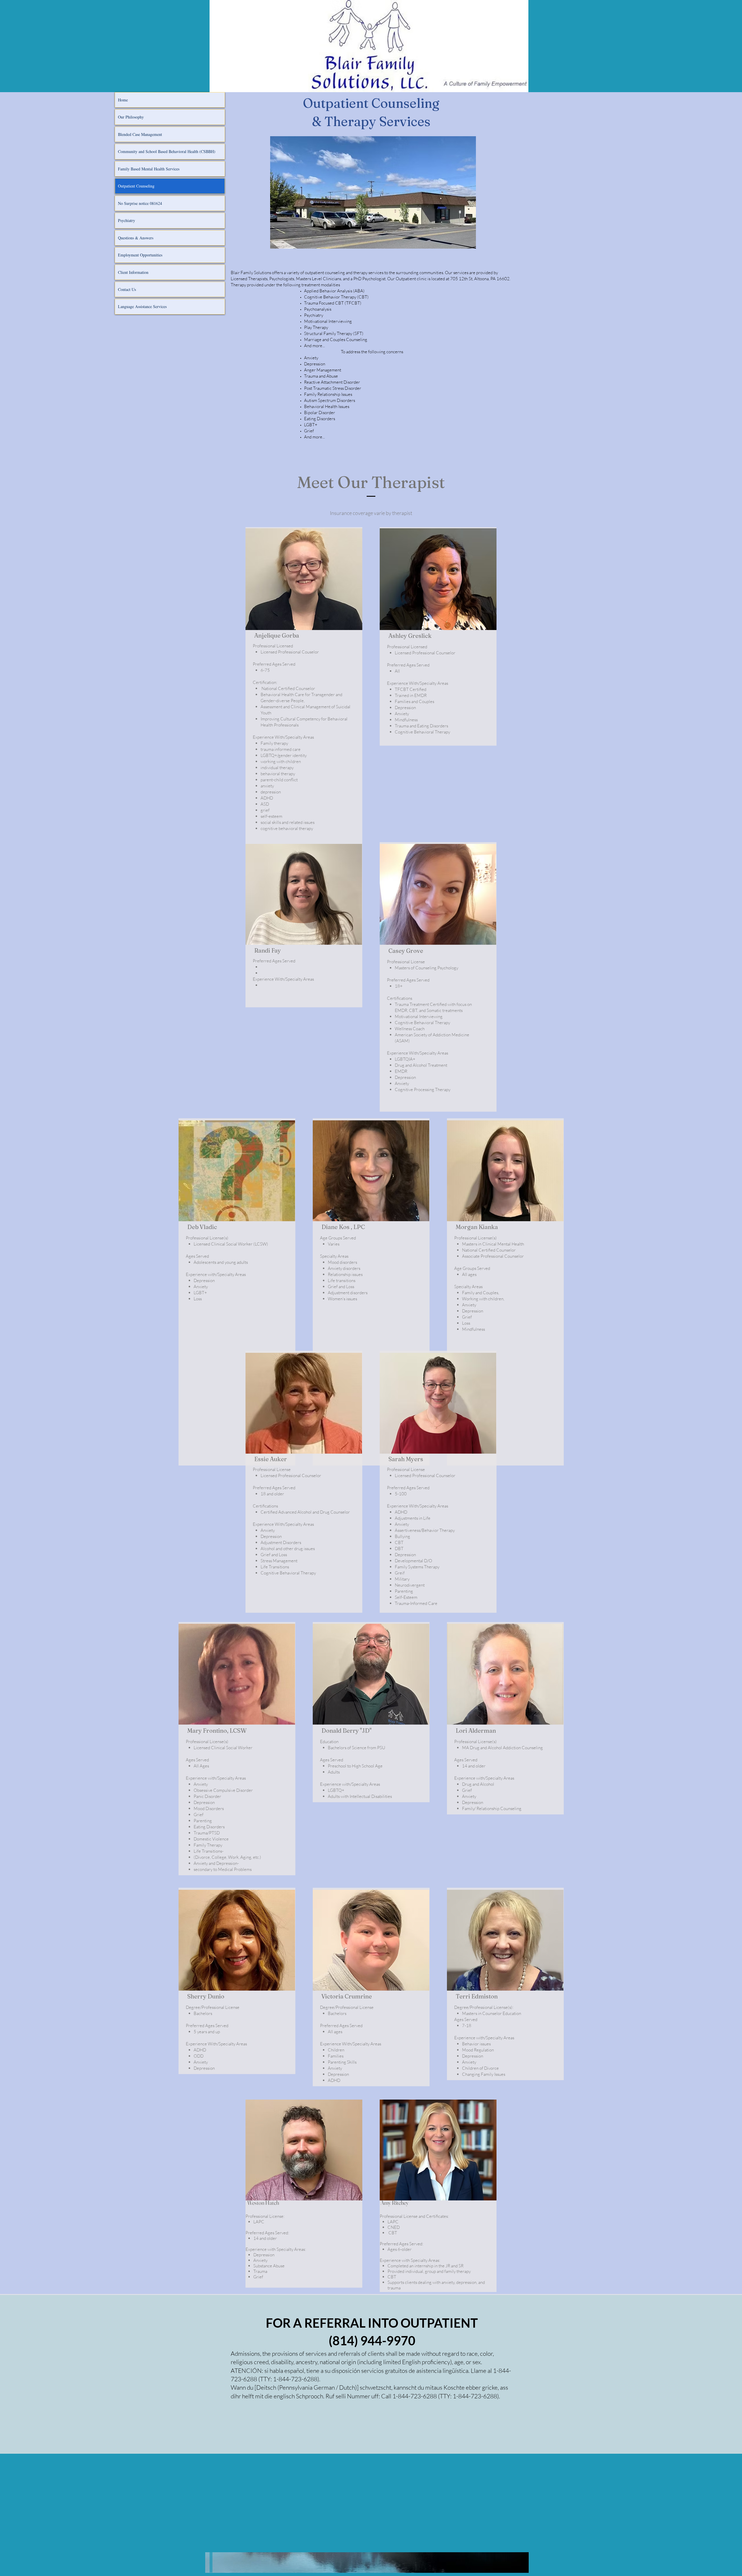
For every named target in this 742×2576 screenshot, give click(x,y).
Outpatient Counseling (136, 186)
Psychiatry (127, 220)
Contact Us (127, 289)
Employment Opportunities (140, 255)
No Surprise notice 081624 (140, 203)
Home (123, 100)
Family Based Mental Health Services (149, 169)
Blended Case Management (140, 134)
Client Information (133, 272)
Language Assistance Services (142, 306)
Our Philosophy (131, 117)
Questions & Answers (136, 238)
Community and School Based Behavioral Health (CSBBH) (167, 151)
